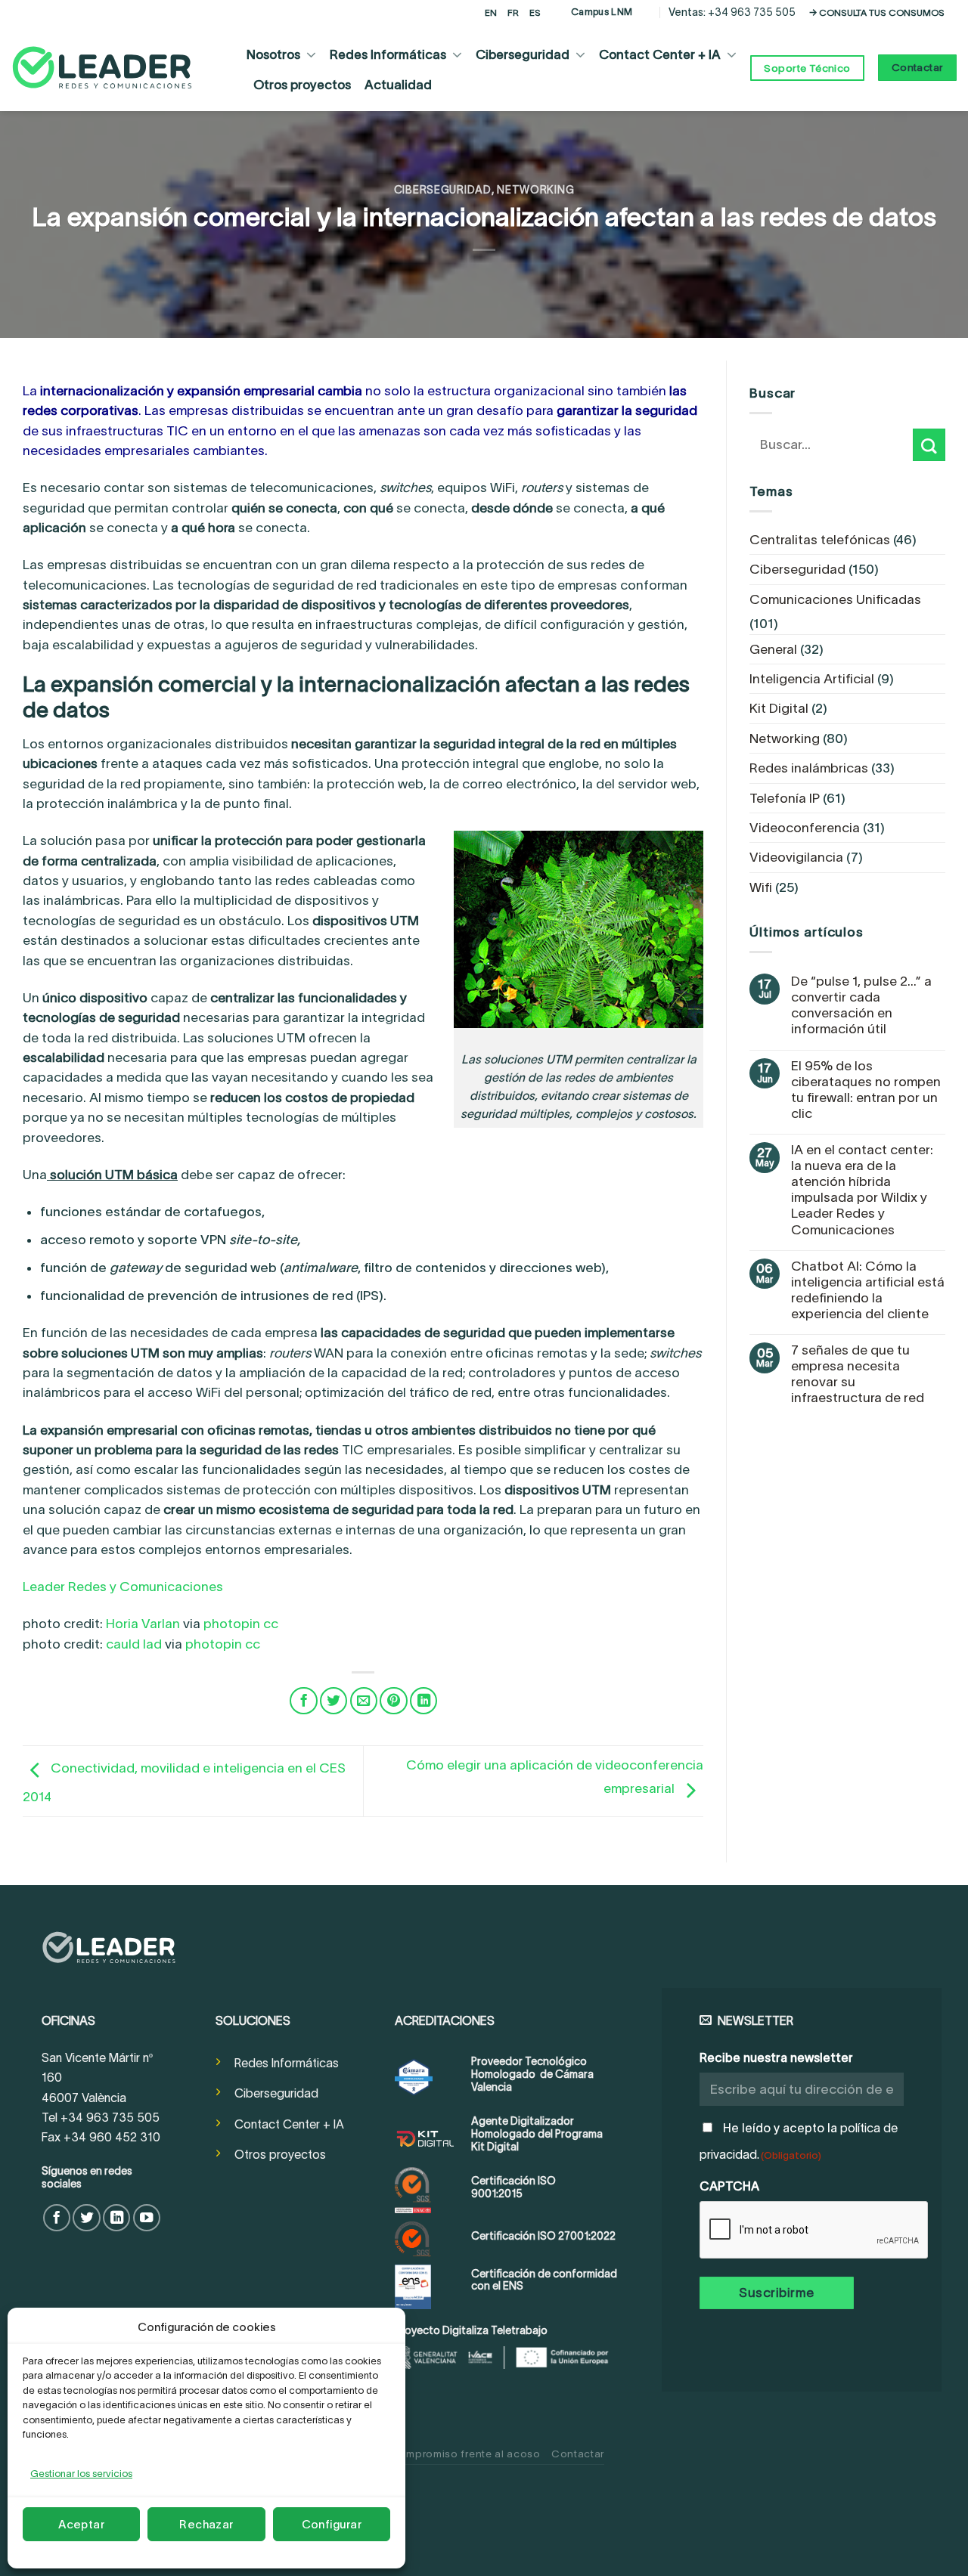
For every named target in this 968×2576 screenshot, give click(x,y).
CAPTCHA (729, 2186)
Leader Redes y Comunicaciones (123, 1587)
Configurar (332, 2524)
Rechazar (206, 2524)
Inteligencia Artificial (812, 679)
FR (513, 12)
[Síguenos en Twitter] (86, 2218)
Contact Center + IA (660, 54)
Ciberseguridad (523, 54)
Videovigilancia (796, 857)
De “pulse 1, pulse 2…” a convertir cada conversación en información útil (861, 1005)
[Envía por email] (364, 1701)
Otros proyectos (302, 85)
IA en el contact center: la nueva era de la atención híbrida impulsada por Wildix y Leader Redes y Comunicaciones (862, 1190)
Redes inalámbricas (809, 768)
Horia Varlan (143, 1624)
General (773, 649)
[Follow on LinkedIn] (116, 2218)
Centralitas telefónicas (820, 540)
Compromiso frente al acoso (465, 2454)
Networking (535, 190)
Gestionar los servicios (81, 2474)
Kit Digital (779, 708)
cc (271, 1624)
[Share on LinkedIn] (423, 1701)
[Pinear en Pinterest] (393, 1701)
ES (535, 12)
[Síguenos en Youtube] (147, 2218)
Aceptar (81, 2524)
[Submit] (929, 445)
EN (491, 12)
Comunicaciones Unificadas (835, 599)
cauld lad (134, 1644)
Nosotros (273, 54)
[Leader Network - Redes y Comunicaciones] (102, 68)
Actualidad (398, 85)
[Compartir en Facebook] (303, 1701)
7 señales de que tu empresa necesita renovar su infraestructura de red (858, 1374)
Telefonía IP (785, 798)
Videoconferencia (805, 828)
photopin (232, 1624)
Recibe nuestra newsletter (776, 2057)
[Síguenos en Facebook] (57, 2218)
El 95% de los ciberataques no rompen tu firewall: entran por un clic (866, 1090)
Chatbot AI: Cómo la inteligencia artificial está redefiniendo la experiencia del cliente (868, 1290)
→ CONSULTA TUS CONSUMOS (877, 12)
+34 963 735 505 (752, 12)
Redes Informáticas (388, 54)
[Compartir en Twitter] (334, 1701)
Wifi (761, 887)
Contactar (578, 2454)
